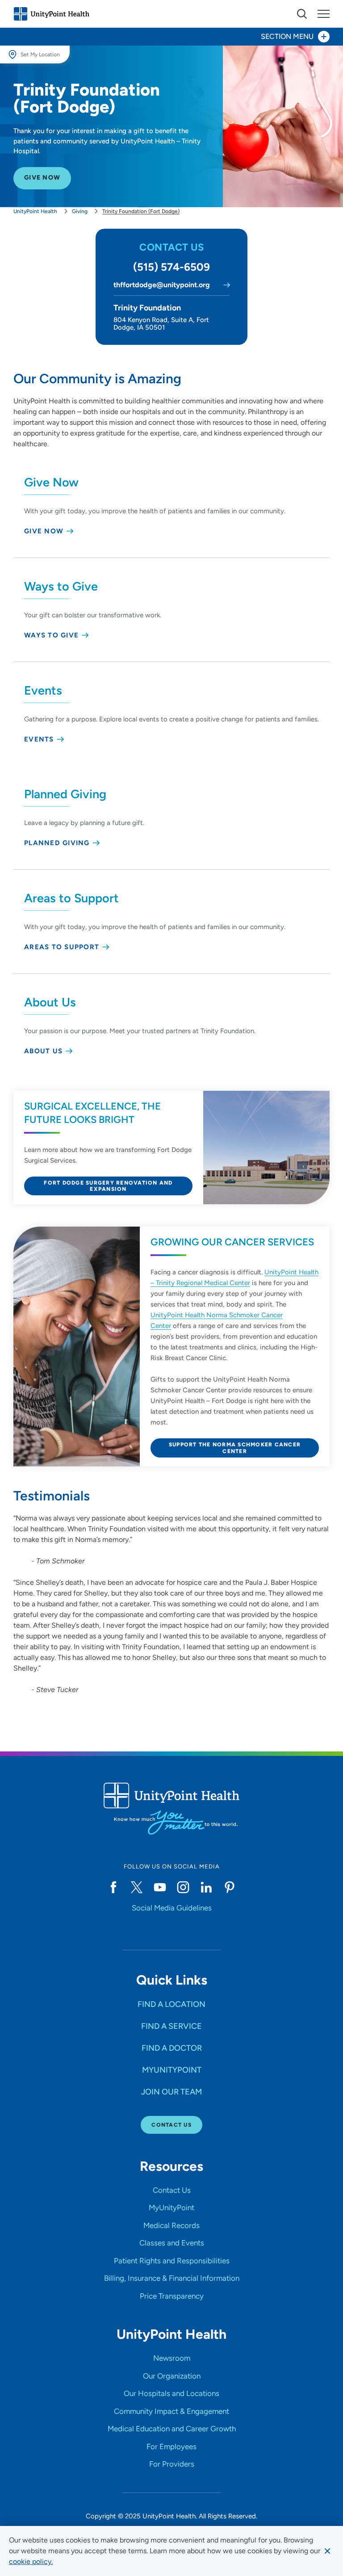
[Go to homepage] (51, 14)
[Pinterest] (230, 1887)
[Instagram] (183, 1887)
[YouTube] (160, 1887)
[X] (137, 1887)
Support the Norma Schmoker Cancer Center (235, 1448)
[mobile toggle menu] (302, 14)
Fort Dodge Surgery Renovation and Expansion (108, 1186)
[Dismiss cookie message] (327, 2551)
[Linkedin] (206, 1887)
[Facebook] (113, 1887)
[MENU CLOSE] (324, 14)
